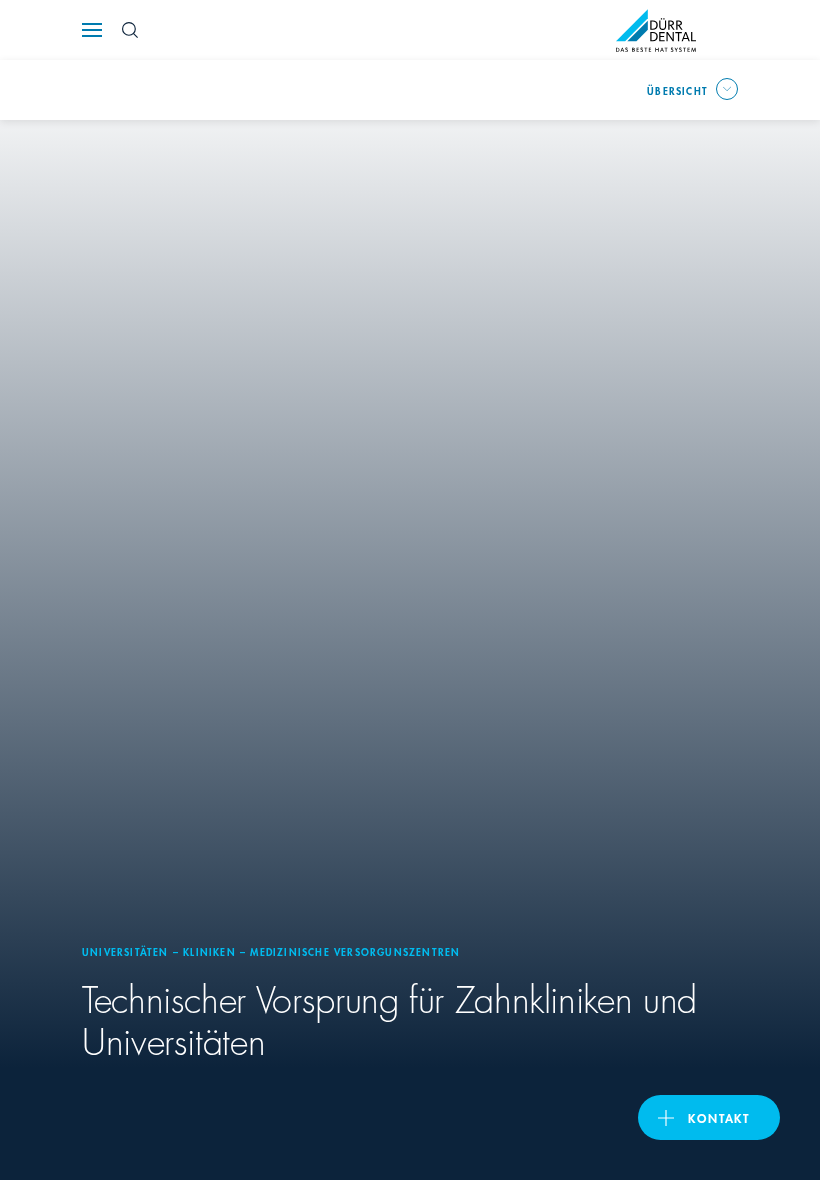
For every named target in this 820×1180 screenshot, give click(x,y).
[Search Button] (130, 30)
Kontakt (719, 1117)
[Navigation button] (92, 30)
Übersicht (677, 90)
